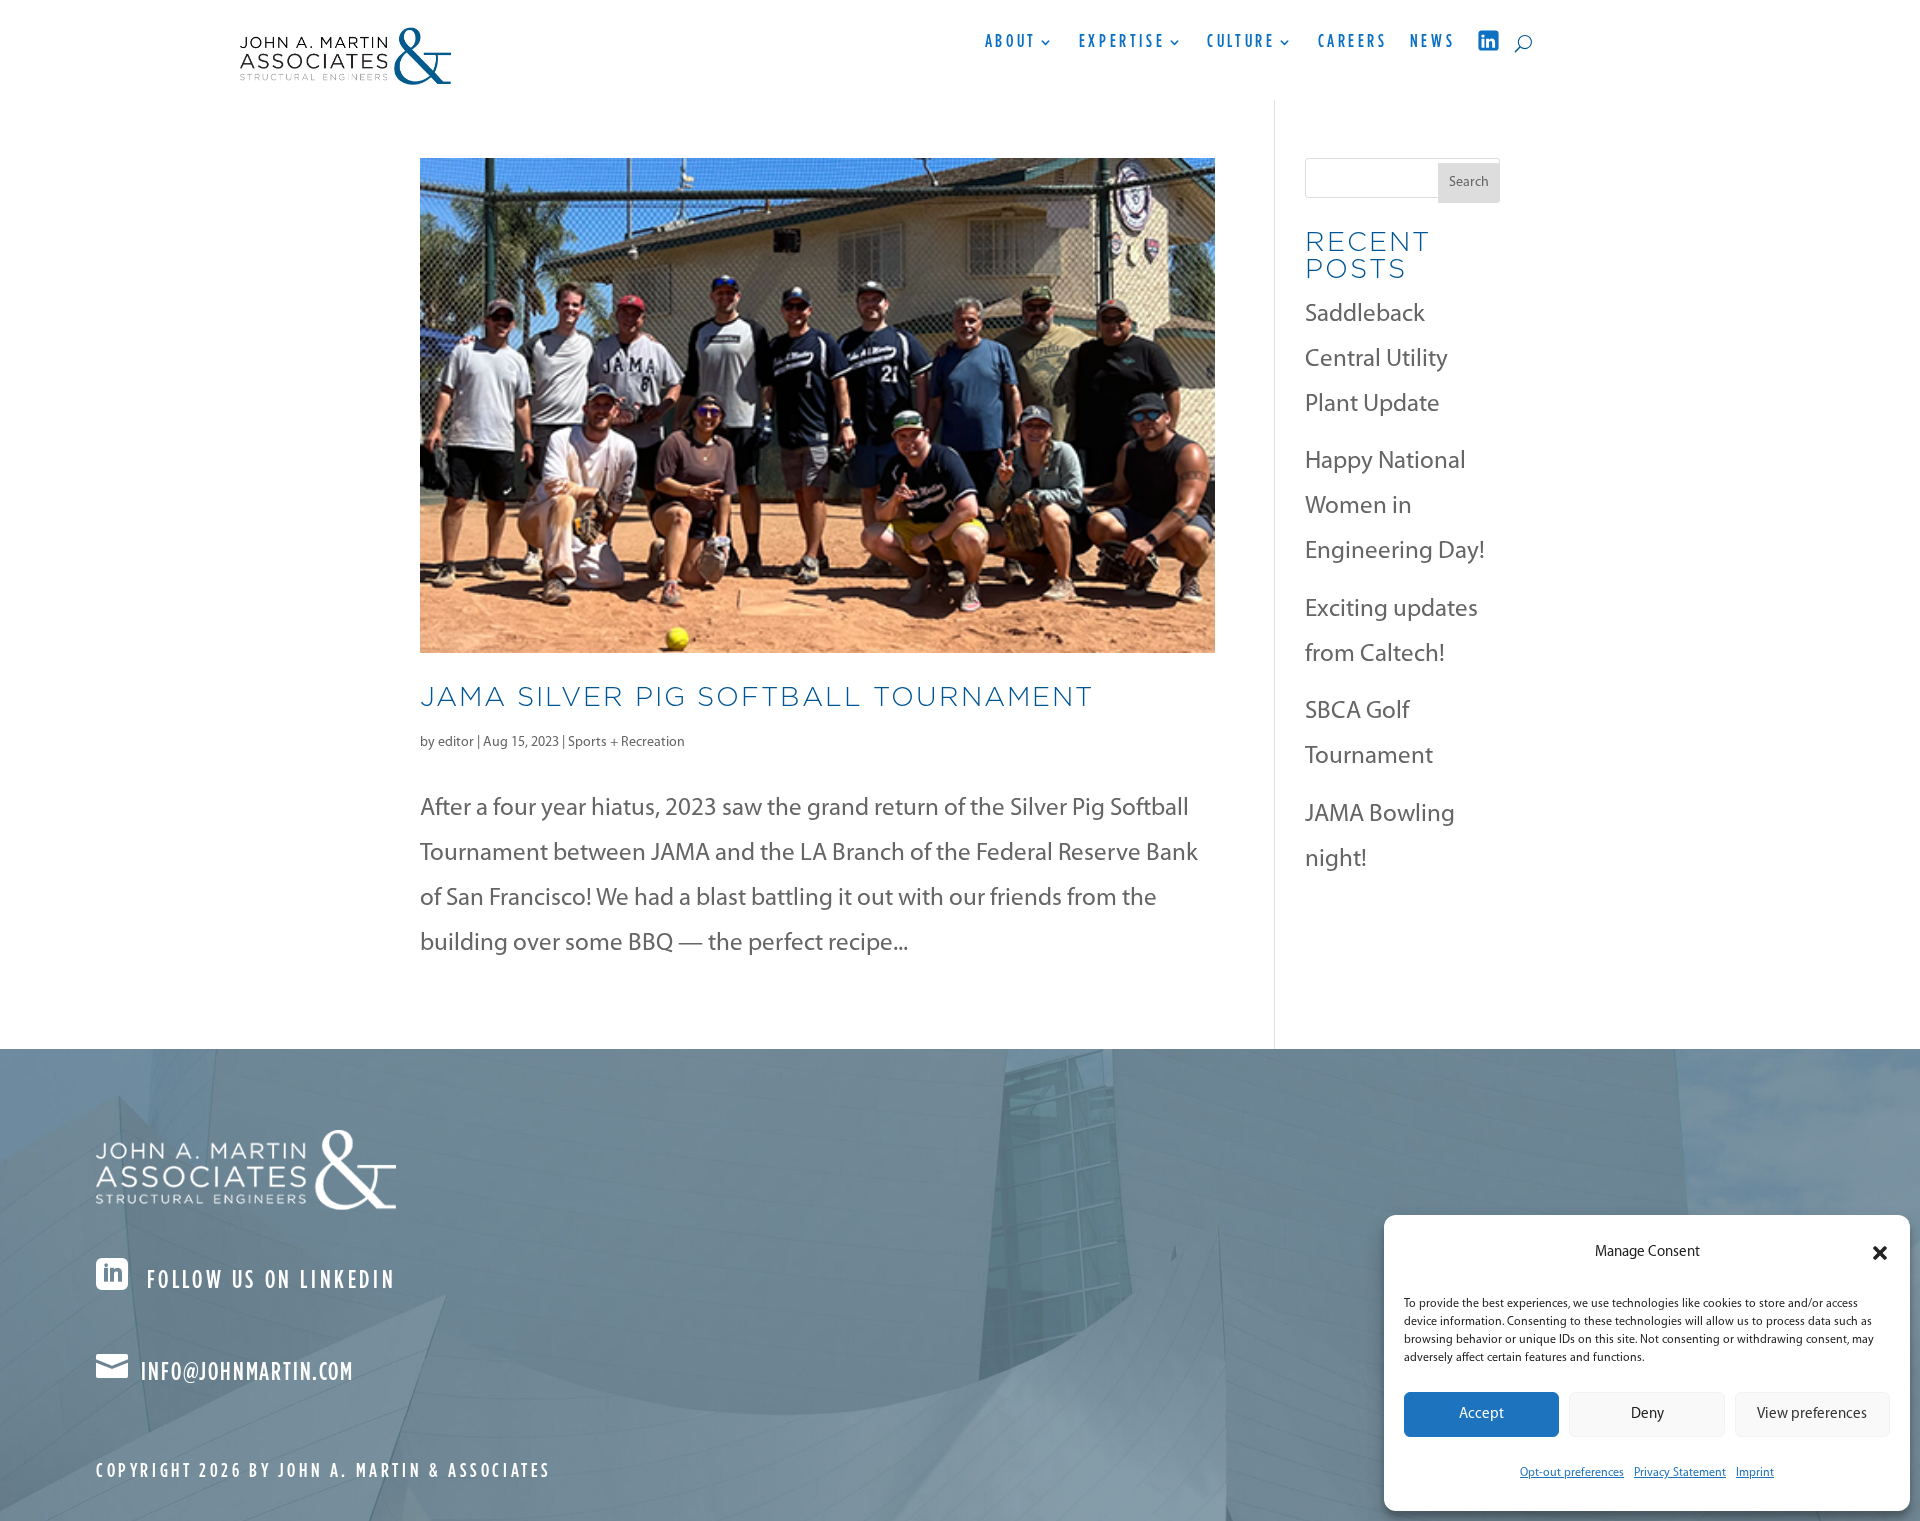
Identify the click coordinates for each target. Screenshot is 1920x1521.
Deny (1647, 1414)
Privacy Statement (1680, 1473)
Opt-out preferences (1572, 1473)
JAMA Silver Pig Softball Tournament (757, 696)
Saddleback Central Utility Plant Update (1376, 359)
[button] (1880, 1253)
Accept (1481, 1414)
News (1432, 43)
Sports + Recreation (626, 742)
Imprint (1755, 1473)
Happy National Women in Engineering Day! (1395, 506)
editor (456, 742)
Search (1469, 182)
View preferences (1812, 1414)
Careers (1353, 43)
